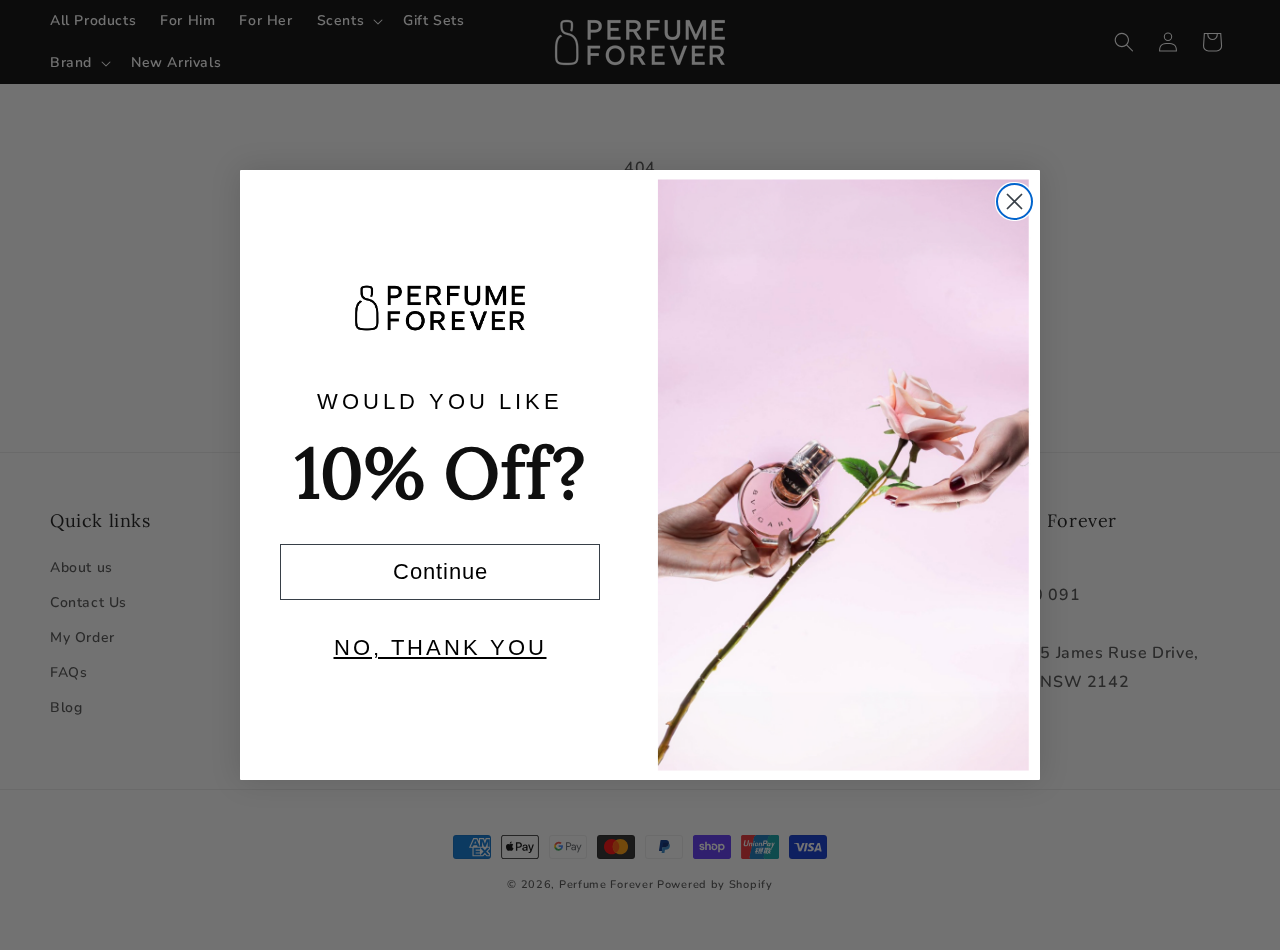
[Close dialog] (1014, 201)
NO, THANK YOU (440, 647)
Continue (440, 571)
